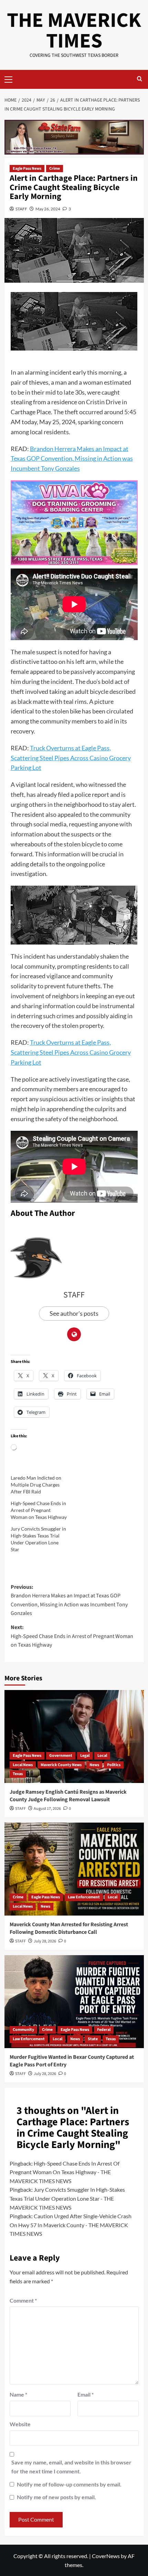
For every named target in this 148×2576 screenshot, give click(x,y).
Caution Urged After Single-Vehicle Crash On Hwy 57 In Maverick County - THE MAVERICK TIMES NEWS (71, 2225)
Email (86, 2394)
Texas (18, 1774)
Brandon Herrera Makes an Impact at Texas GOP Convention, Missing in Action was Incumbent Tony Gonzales (72, 459)
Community (23, 2030)
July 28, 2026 (45, 1941)
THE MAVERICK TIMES (74, 31)
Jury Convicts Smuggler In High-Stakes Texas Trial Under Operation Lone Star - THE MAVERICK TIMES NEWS (67, 2198)
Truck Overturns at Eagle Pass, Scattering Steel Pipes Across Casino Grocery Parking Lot (71, 758)
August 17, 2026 (47, 1809)
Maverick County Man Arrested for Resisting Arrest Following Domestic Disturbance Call (69, 1928)
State (93, 2039)
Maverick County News (61, 1765)
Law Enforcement (84, 1897)
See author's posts (74, 1313)
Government (61, 1756)
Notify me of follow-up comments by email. (69, 2484)
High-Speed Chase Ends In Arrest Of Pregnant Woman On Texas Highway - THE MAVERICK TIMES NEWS (65, 2172)
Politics (114, 1765)
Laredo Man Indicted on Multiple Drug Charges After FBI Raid (36, 1485)
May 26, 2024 (48, 209)
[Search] (140, 79)
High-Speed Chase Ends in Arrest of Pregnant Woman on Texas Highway (39, 1510)
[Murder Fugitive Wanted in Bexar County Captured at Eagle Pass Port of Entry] (74, 2002)
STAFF (21, 209)
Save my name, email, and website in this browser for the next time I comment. (71, 2467)
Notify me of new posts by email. (56, 2497)
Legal (85, 1756)
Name (18, 2394)
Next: (72, 1636)
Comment (23, 2300)
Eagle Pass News (27, 169)
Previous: (69, 1600)
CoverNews (106, 2556)
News (94, 1765)
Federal (104, 2030)
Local (102, 1756)
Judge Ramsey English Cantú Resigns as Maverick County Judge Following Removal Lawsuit (68, 1796)
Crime (55, 169)
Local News (23, 1765)
